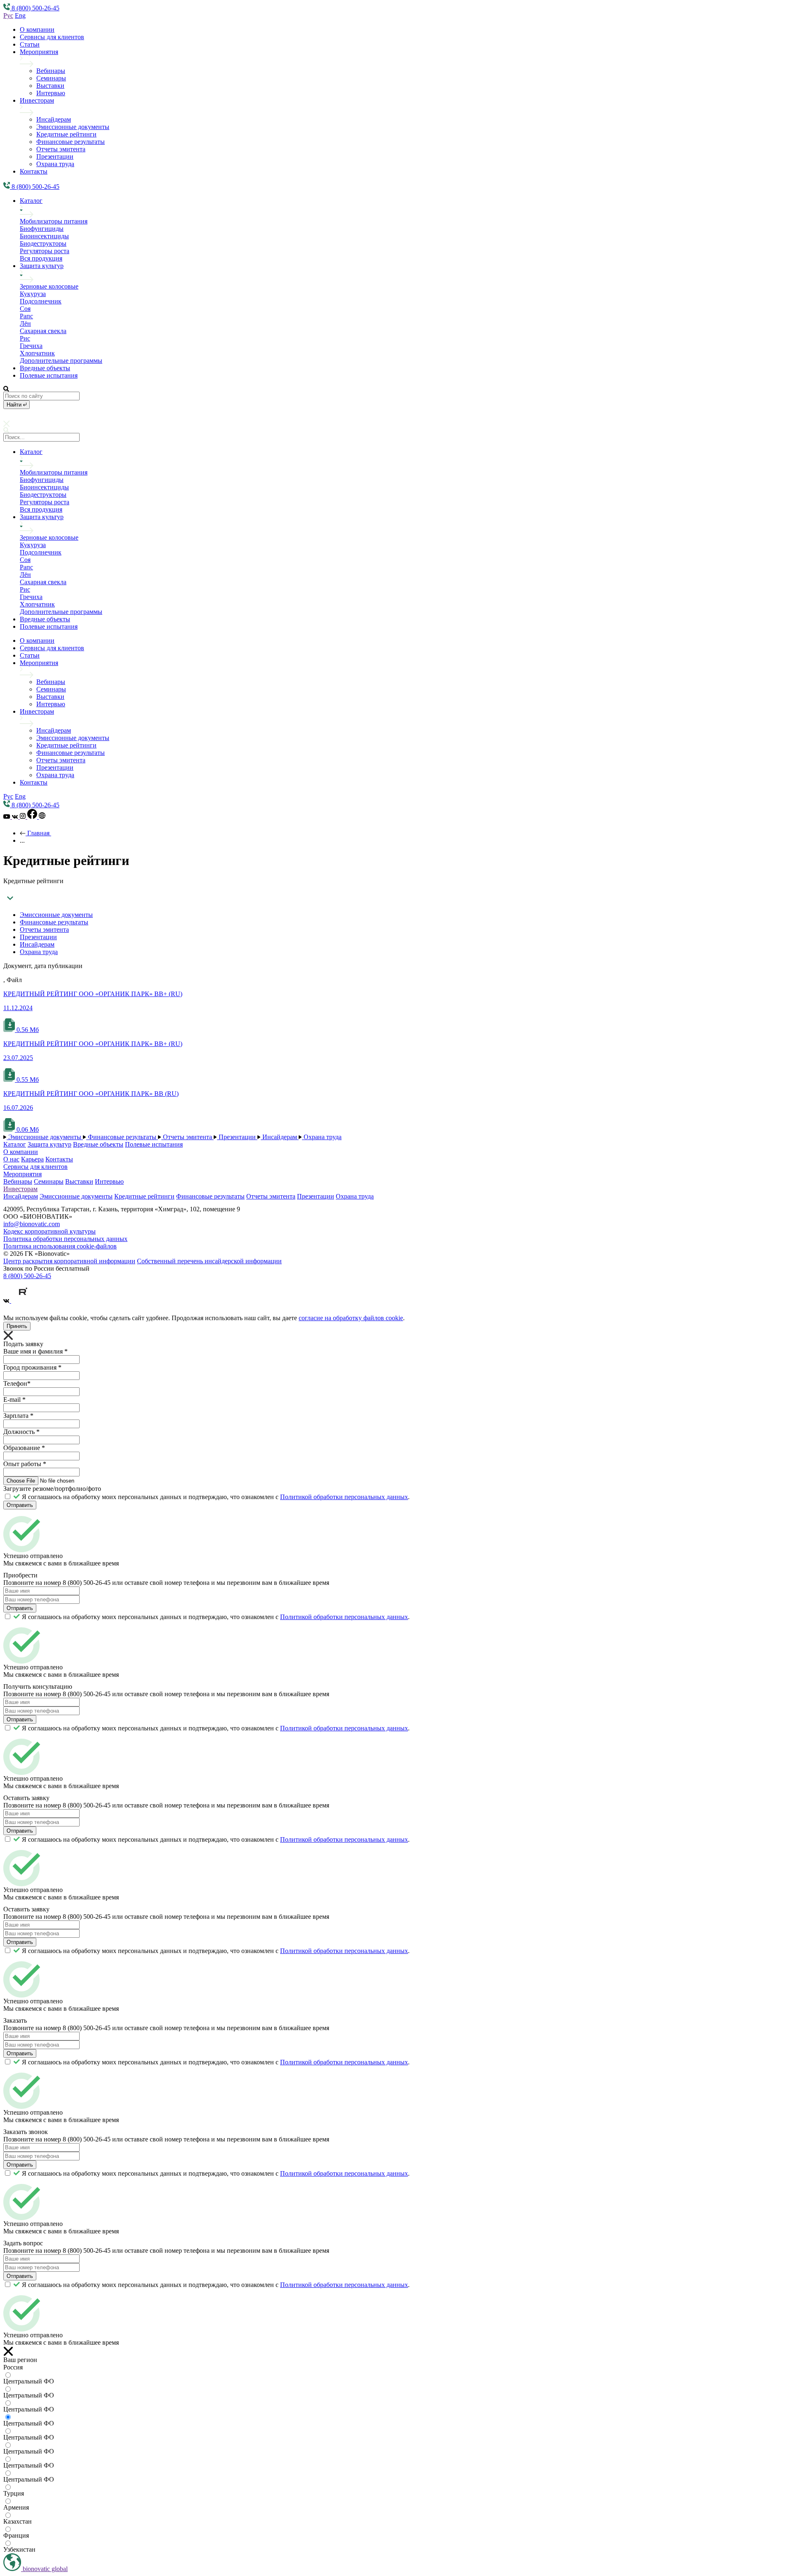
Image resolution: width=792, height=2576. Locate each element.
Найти (15, 405)
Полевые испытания (49, 375)
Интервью (51, 93)
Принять (17, 1326)
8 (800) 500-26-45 (27, 1276)
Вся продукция (41, 258)
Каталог (31, 201)
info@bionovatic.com (32, 1224)
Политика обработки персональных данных (65, 1239)
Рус (8, 15)
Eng (20, 15)
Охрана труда (55, 164)
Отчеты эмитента (61, 149)
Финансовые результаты (71, 142)
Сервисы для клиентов (52, 37)
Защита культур (42, 266)
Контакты (34, 171)
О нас (11, 1159)
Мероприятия (39, 52)
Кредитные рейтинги (66, 134)
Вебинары (51, 71)
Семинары (51, 78)
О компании (37, 29)
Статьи (30, 44)
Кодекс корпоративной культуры (49, 1231)
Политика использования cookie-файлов (60, 1246)
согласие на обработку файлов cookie (351, 1318)
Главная (38, 833)
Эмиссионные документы (73, 127)
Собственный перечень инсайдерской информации (209, 1261)
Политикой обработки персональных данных (344, 1497)
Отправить (20, 1505)
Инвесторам (37, 100)
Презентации (55, 156)
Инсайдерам (54, 119)
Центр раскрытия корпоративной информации (69, 1261)
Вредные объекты (45, 368)
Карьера (32, 1159)
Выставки (50, 86)
